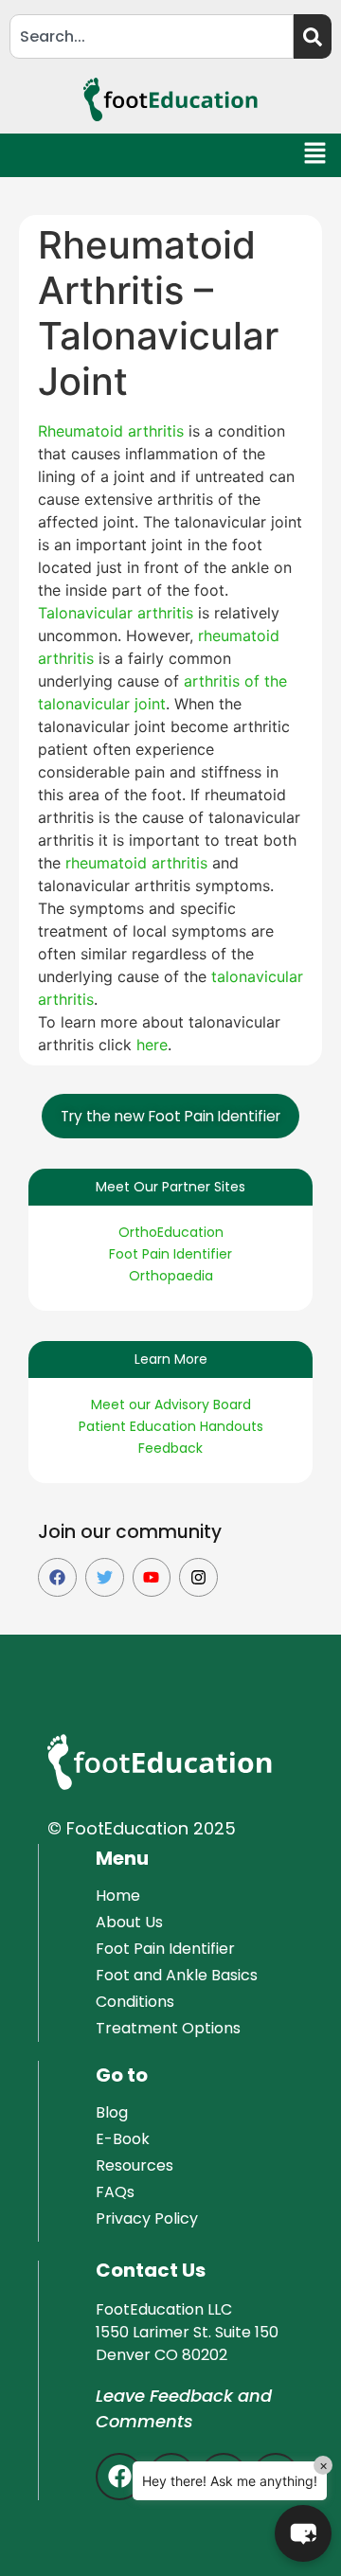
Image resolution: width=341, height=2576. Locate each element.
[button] (316, 156)
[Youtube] (152, 1577)
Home (118, 1896)
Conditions (135, 2002)
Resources (135, 2165)
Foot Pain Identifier (170, 1254)
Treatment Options (168, 2028)
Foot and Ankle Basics (177, 1975)
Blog (112, 2112)
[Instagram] (198, 1577)
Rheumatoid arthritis (111, 431)
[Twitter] (105, 1577)
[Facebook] (57, 1577)
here (152, 1045)
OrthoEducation (171, 1232)
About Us (129, 1922)
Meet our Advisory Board (171, 1404)
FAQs (115, 2192)
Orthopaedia (171, 1276)
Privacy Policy (147, 2218)
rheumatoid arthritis (136, 863)
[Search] (313, 36)
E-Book (123, 2139)
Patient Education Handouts (171, 1426)
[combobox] (152, 36)
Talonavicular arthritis (116, 613)
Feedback (170, 1448)
